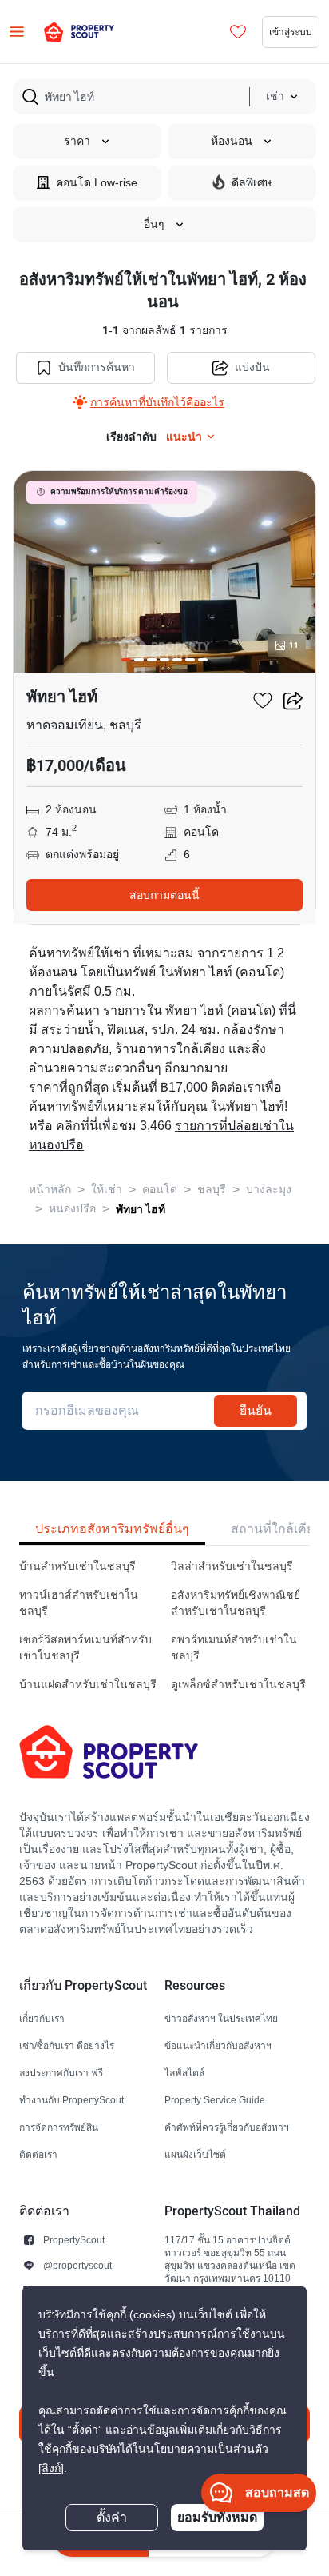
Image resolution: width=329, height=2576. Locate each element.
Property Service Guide (215, 2100)
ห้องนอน (232, 141)
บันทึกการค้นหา (97, 367)
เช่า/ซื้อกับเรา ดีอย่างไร (67, 2045)
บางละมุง (269, 1190)
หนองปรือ (72, 1209)
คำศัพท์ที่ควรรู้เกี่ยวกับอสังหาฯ (227, 2127)
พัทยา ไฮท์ (141, 1209)
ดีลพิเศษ (252, 183)
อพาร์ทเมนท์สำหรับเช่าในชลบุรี (234, 1648)
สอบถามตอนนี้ (164, 895)
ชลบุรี (212, 1190)
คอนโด (160, 1190)
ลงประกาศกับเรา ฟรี (61, 2073)
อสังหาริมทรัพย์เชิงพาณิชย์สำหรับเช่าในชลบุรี (236, 1603)
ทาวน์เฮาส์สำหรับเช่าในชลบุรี (79, 1603)
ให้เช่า (107, 1190)
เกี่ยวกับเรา (42, 2018)
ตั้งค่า (112, 2518)
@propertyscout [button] (77, 2265)
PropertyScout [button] (74, 2240)
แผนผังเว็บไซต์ (195, 2154)
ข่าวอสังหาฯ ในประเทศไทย (221, 2018)
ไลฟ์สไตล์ (184, 2073)
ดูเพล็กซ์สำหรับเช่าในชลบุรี (238, 1685)
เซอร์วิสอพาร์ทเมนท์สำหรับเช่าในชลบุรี (85, 1648)
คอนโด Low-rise (97, 183)
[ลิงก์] (51, 2468)
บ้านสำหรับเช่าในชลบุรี (77, 1566)
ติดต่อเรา (38, 2154)
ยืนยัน (256, 1410)
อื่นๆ (154, 224)
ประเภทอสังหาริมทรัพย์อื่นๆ (112, 1529)
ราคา (77, 141)
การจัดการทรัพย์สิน (59, 2127)
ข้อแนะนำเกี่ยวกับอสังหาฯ (218, 2045)
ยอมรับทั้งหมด (217, 2517)
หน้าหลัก (50, 1190)
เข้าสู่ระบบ (291, 32)
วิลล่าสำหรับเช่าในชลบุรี (232, 1566)
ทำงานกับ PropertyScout (71, 2100)
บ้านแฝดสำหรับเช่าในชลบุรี (88, 1685)
